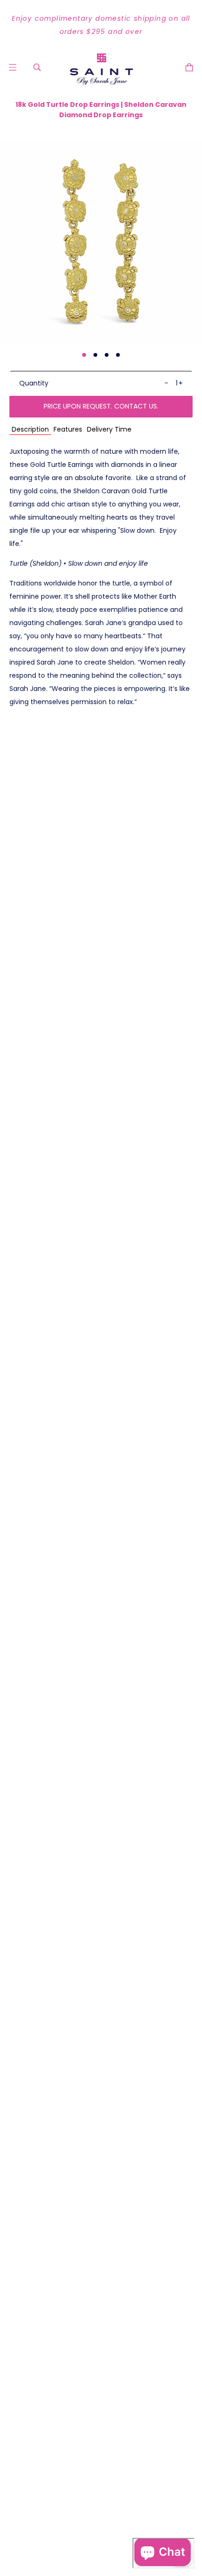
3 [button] (107, 355)
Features (68, 429)
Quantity (34, 383)
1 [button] (84, 355)
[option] (101, 25)
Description (30, 429)
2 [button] (95, 355)
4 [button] (118, 355)
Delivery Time (109, 429)
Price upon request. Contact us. (101, 406)
